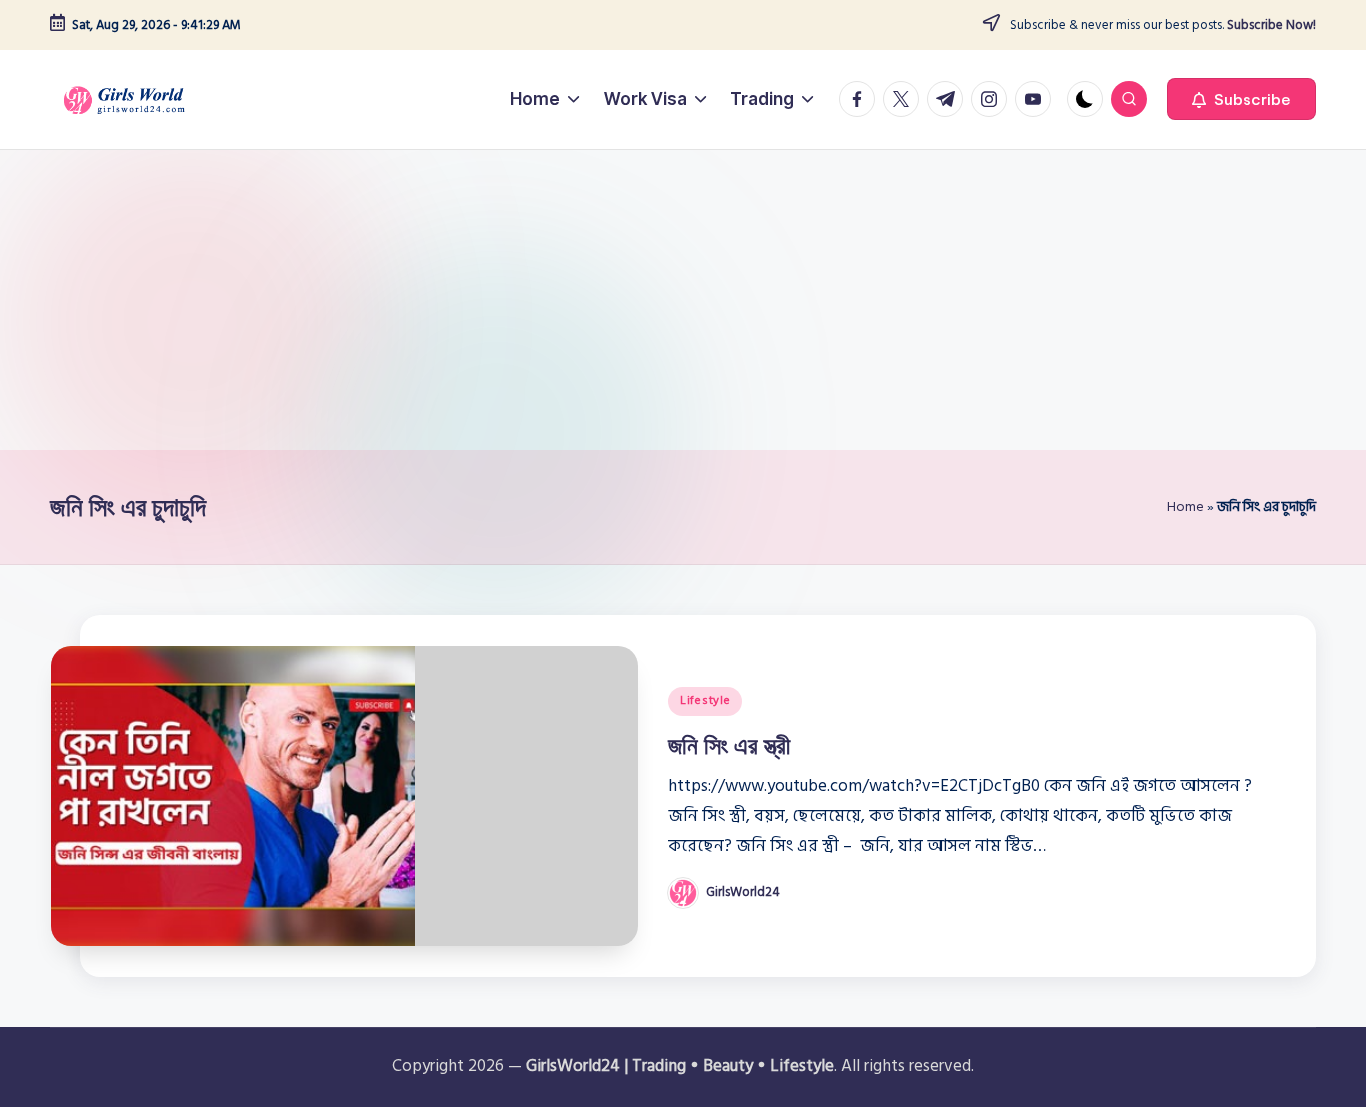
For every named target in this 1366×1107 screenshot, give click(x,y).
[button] (1241, 99)
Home (1185, 506)
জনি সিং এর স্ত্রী (729, 745)
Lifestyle (705, 700)
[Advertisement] (683, 300)
